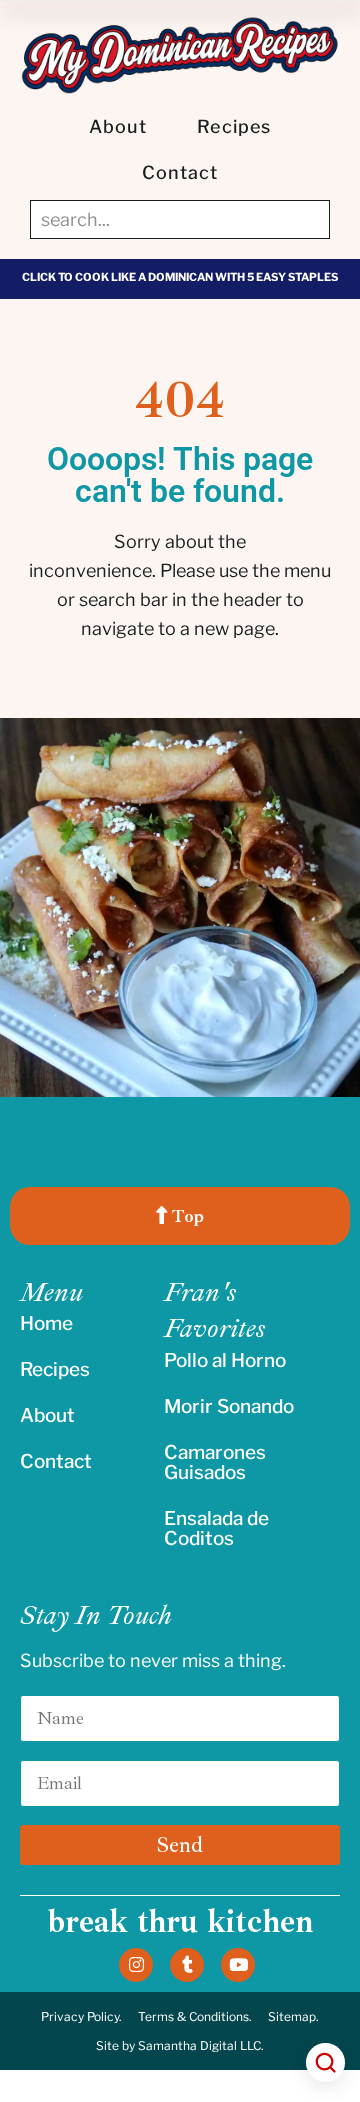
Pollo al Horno (225, 1360)
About (118, 126)
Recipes (234, 126)
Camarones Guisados (215, 1462)
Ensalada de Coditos (216, 1528)
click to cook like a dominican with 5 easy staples (180, 277)
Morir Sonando (229, 1406)
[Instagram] (136, 1965)
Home (46, 1323)
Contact (180, 172)
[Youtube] (238, 1965)
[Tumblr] (187, 1965)
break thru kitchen (180, 1922)
